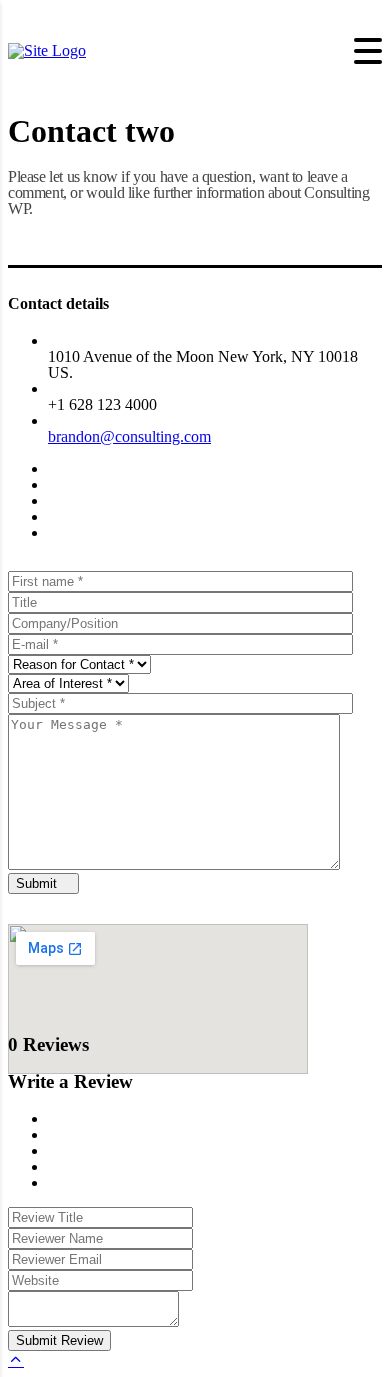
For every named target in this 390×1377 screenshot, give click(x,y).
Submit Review (59, 1340)
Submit (38, 883)
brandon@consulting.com (129, 436)
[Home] (47, 50)
